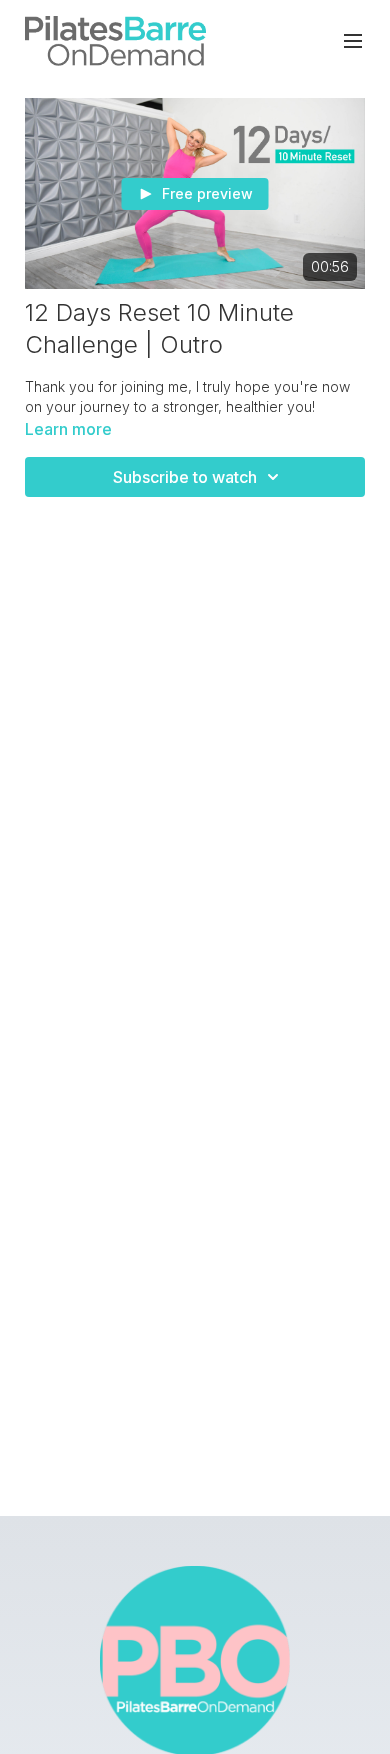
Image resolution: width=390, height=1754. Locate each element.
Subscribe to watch (185, 477)
